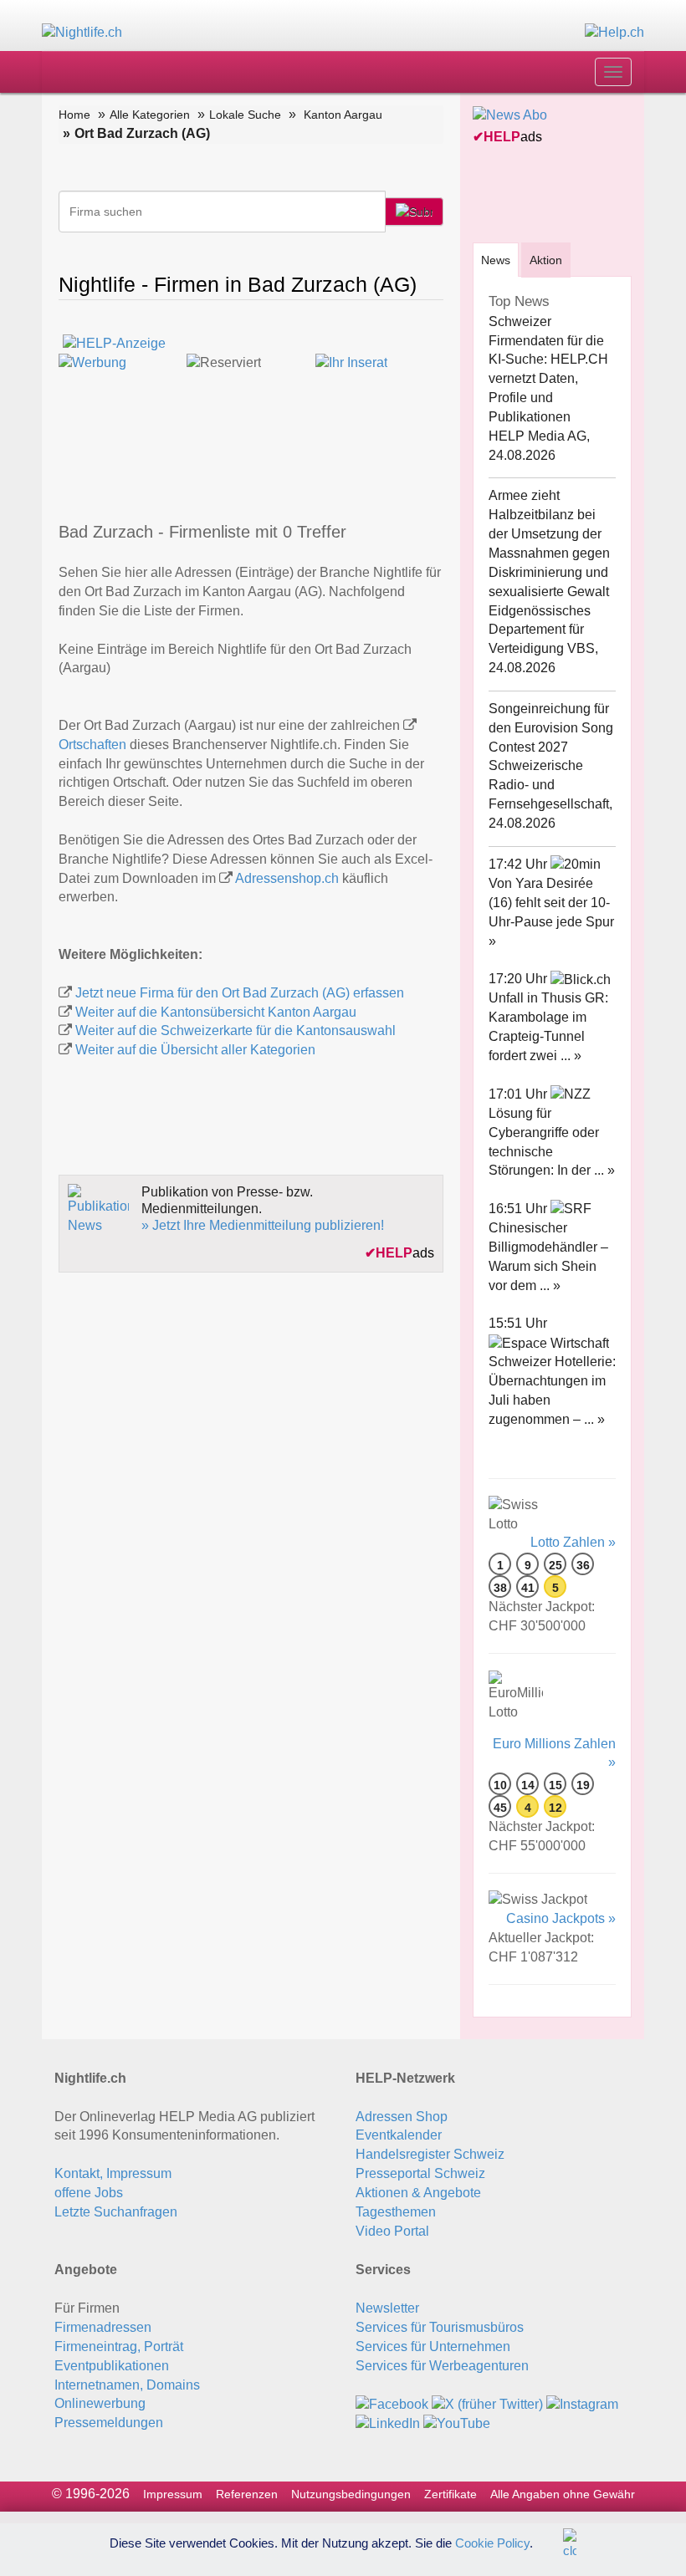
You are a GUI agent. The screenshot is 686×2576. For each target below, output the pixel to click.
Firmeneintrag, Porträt (119, 2346)
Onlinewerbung (100, 2403)
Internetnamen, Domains (127, 2385)
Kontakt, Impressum (113, 2173)
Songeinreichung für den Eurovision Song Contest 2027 (551, 728)
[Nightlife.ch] (82, 32)
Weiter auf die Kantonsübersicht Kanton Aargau (216, 1012)
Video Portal (392, 2231)
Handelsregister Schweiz (430, 2154)
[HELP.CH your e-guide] (614, 32)
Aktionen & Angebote (418, 2193)
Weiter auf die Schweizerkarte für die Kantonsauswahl (235, 1030)
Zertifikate (451, 2494)
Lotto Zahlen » (573, 1542)
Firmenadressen (103, 2327)
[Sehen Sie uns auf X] (487, 2403)
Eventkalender (399, 2135)
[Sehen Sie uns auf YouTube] (457, 2423)
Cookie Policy (492, 2542)
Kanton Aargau (343, 115)
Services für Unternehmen (433, 2346)
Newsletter (387, 2308)
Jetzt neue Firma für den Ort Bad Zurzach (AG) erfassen (240, 993)
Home (74, 115)
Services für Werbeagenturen (442, 2366)
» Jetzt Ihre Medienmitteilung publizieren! (263, 1225)
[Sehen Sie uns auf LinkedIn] (388, 2423)
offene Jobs (89, 2193)
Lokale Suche (245, 115)
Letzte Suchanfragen (116, 2212)
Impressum (173, 2494)
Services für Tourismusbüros (440, 2327)
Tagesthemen (396, 2212)
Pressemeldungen (109, 2423)
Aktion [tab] (546, 260)
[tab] (496, 260)
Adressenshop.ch (287, 878)
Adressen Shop (402, 2117)
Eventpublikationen (112, 2366)
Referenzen (247, 2494)
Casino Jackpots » (561, 1918)
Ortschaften (92, 745)
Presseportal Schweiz (420, 2173)
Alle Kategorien (150, 115)
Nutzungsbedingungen (351, 2494)
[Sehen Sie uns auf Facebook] (392, 2403)
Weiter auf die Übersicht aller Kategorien (195, 1050)
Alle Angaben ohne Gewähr (563, 2494)
